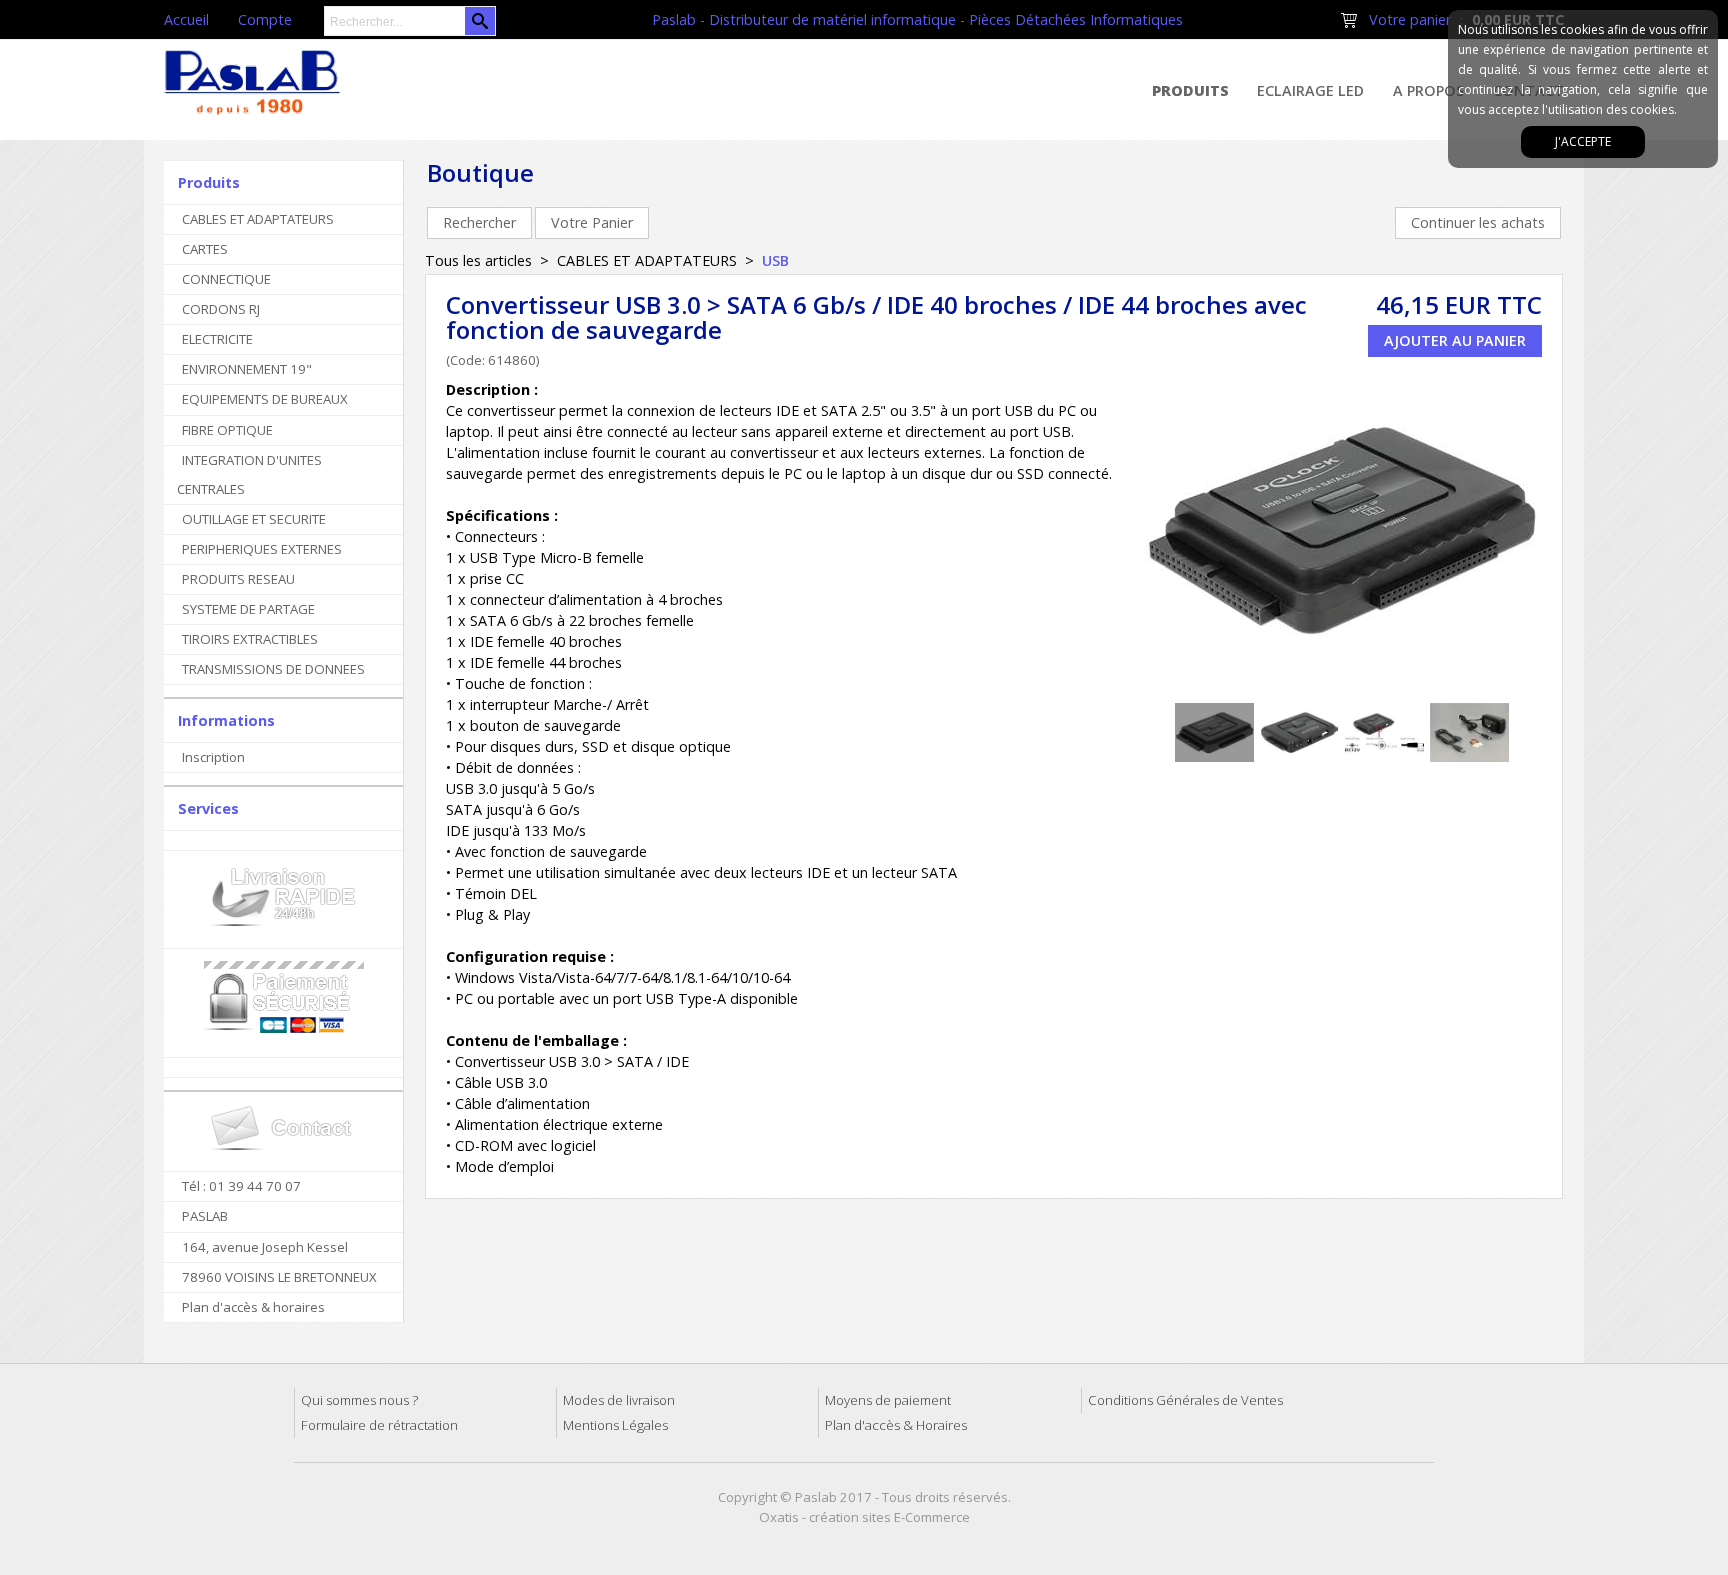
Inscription (213, 757)
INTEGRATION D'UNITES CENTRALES (249, 474)
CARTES (205, 249)
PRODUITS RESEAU (238, 579)
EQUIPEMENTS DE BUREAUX (265, 399)
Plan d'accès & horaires (253, 1307)
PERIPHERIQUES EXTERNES (262, 549)
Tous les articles (478, 260)
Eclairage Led (1310, 90)
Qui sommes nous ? (359, 1400)
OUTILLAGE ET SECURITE (254, 519)
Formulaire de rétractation (379, 1425)
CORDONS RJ (221, 309)
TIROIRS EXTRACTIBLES (250, 639)
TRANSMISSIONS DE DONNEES (273, 669)
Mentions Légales (615, 1425)
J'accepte (1583, 141)
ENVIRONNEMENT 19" (247, 369)
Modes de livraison (619, 1400)
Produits (1190, 90)
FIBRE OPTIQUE (227, 430)
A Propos (1428, 90)
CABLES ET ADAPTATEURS (258, 219)
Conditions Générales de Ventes (1185, 1400)
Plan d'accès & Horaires (896, 1425)
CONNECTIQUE (226, 279)
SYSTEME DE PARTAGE (248, 609)
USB (775, 260)
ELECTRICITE (217, 339)
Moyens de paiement (888, 1400)
